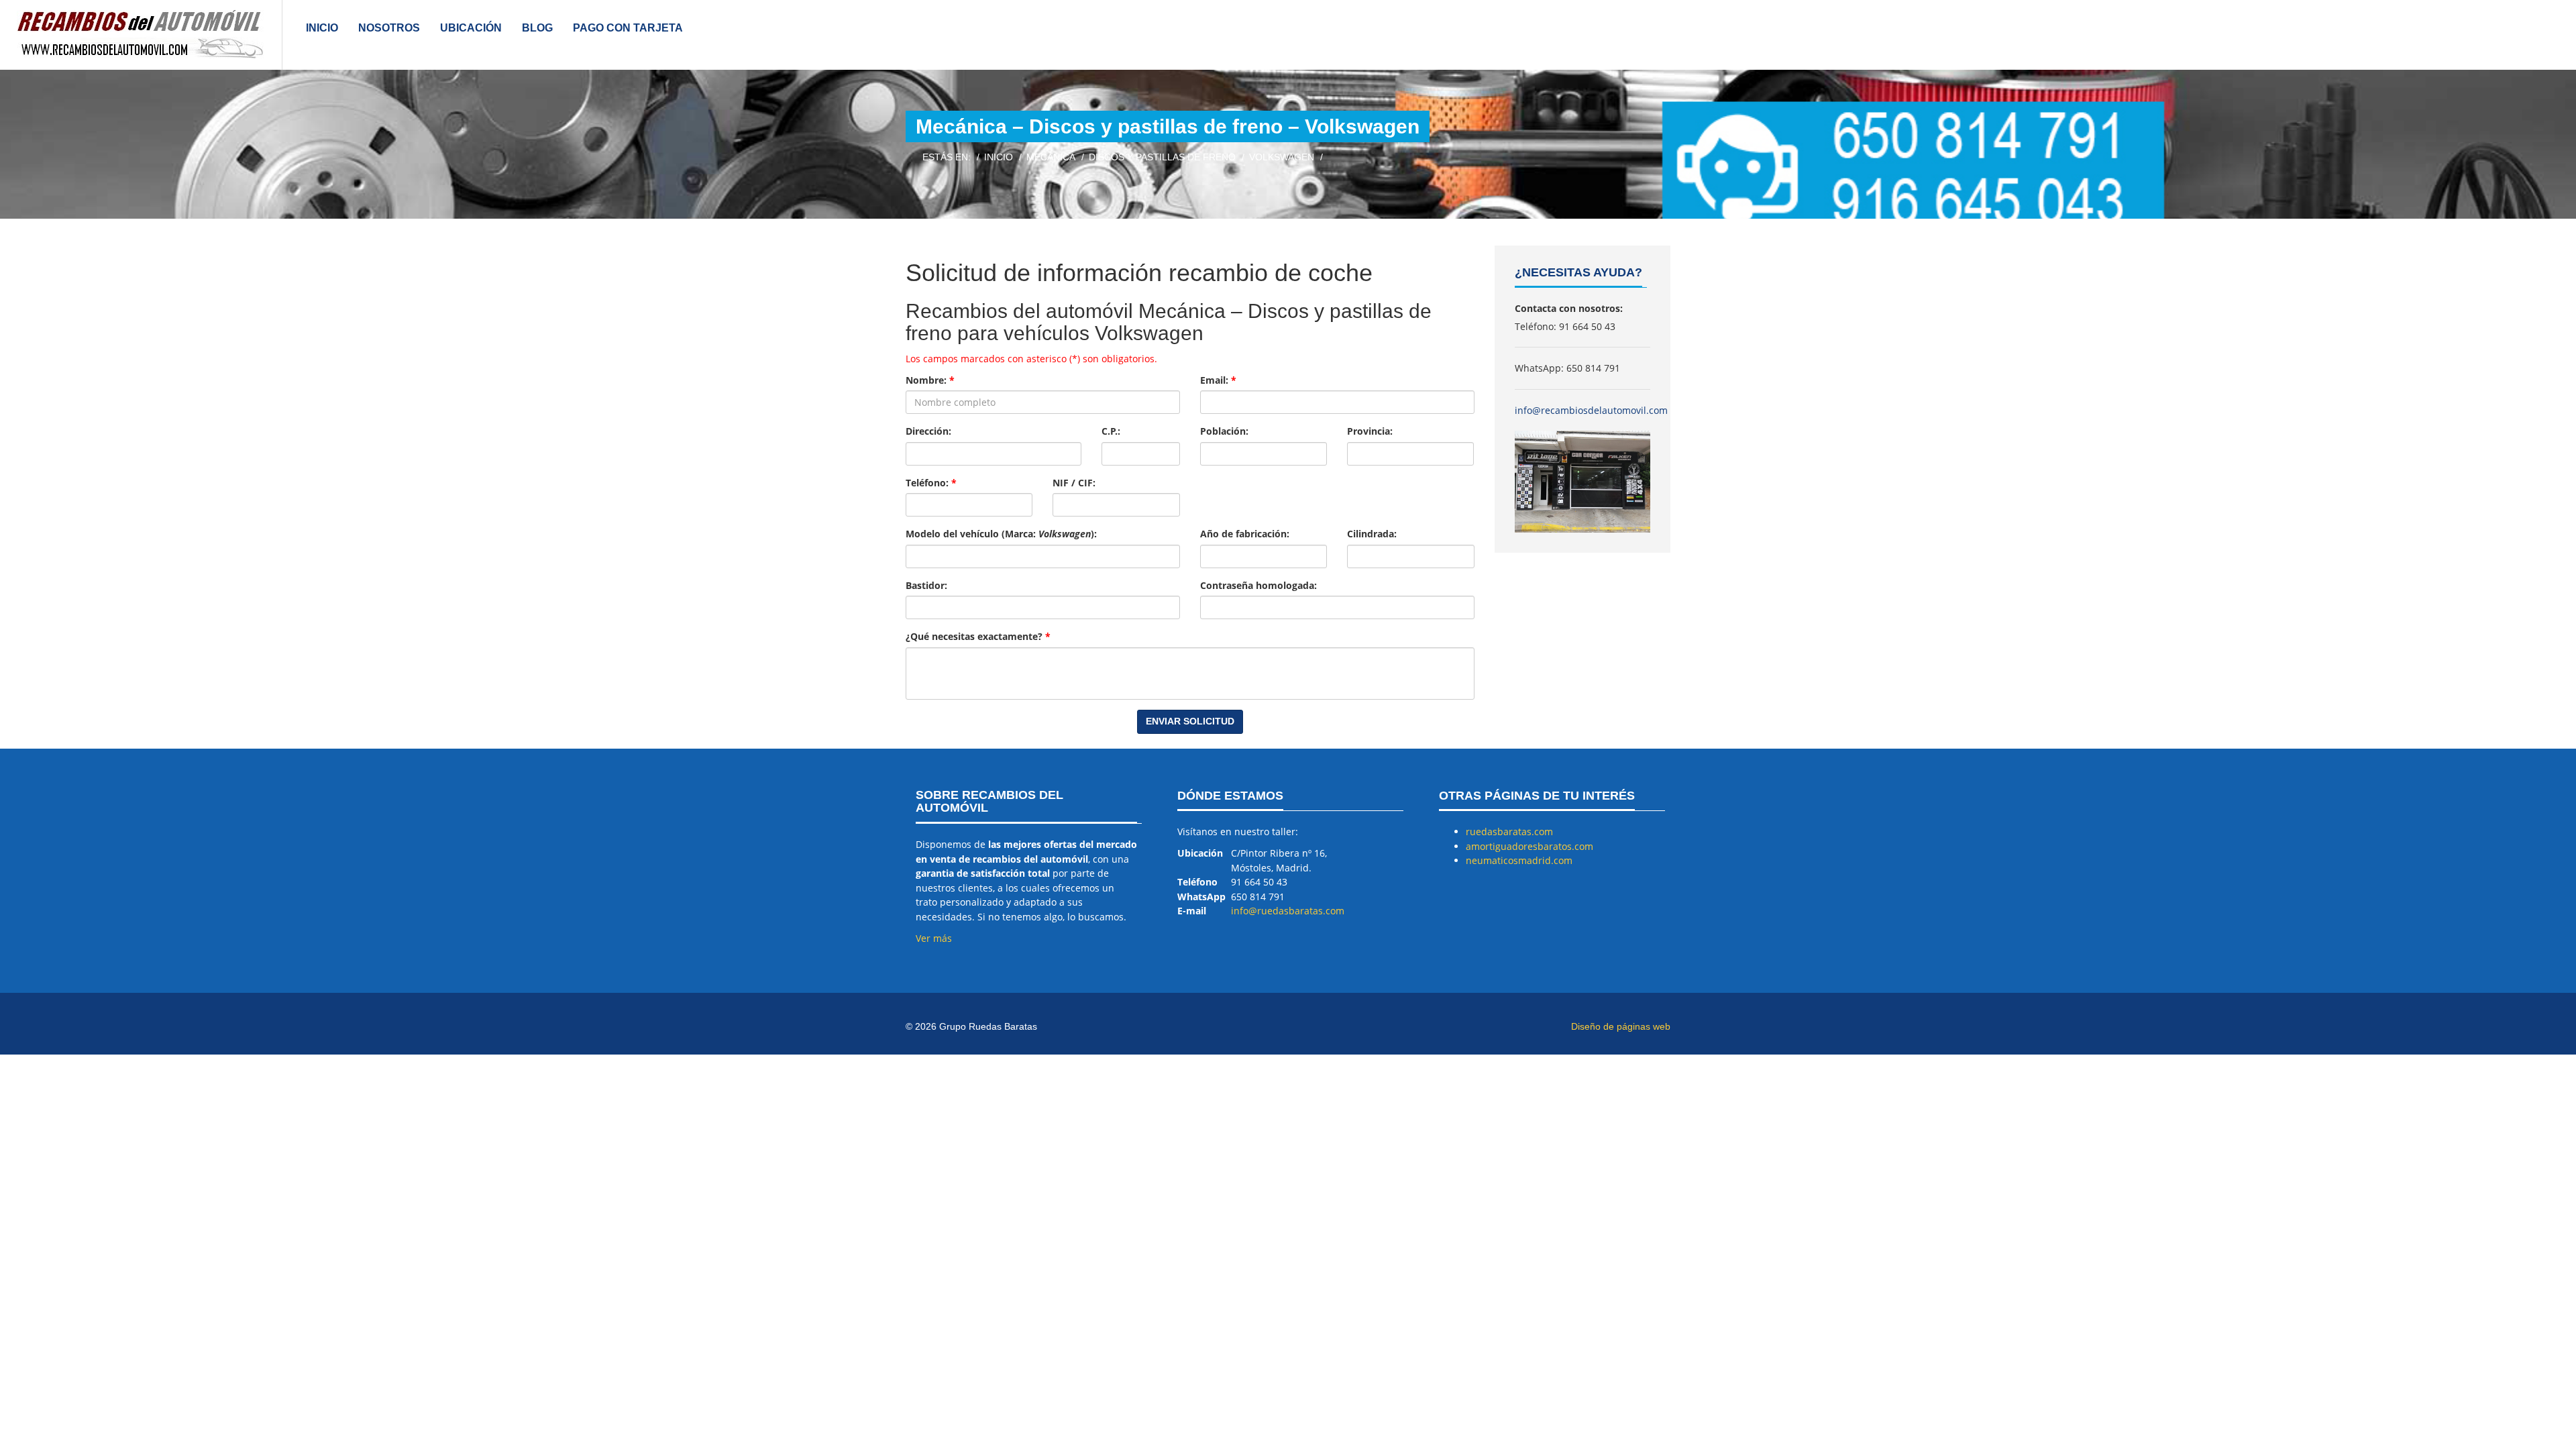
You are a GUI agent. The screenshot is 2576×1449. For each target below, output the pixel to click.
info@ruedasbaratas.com (1288, 911)
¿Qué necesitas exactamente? (978, 636)
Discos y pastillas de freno (1162, 157)
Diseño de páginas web (1621, 1026)
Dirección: (928, 431)
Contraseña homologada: (1258, 585)
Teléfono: (931, 483)
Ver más (934, 938)
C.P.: (1111, 431)
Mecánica (1051, 157)
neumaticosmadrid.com (1519, 860)
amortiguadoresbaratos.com (1529, 846)
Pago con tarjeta (628, 28)
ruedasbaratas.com (1509, 831)
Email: (1218, 380)
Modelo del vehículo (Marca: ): (1001, 534)
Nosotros (389, 28)
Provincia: (1370, 431)
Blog (537, 28)
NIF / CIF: (1074, 483)
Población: (1224, 431)
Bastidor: (926, 585)
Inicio (322, 28)
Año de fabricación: (1245, 534)
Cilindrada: (1372, 534)
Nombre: (930, 380)
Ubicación (471, 28)
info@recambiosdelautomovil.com (1591, 410)
